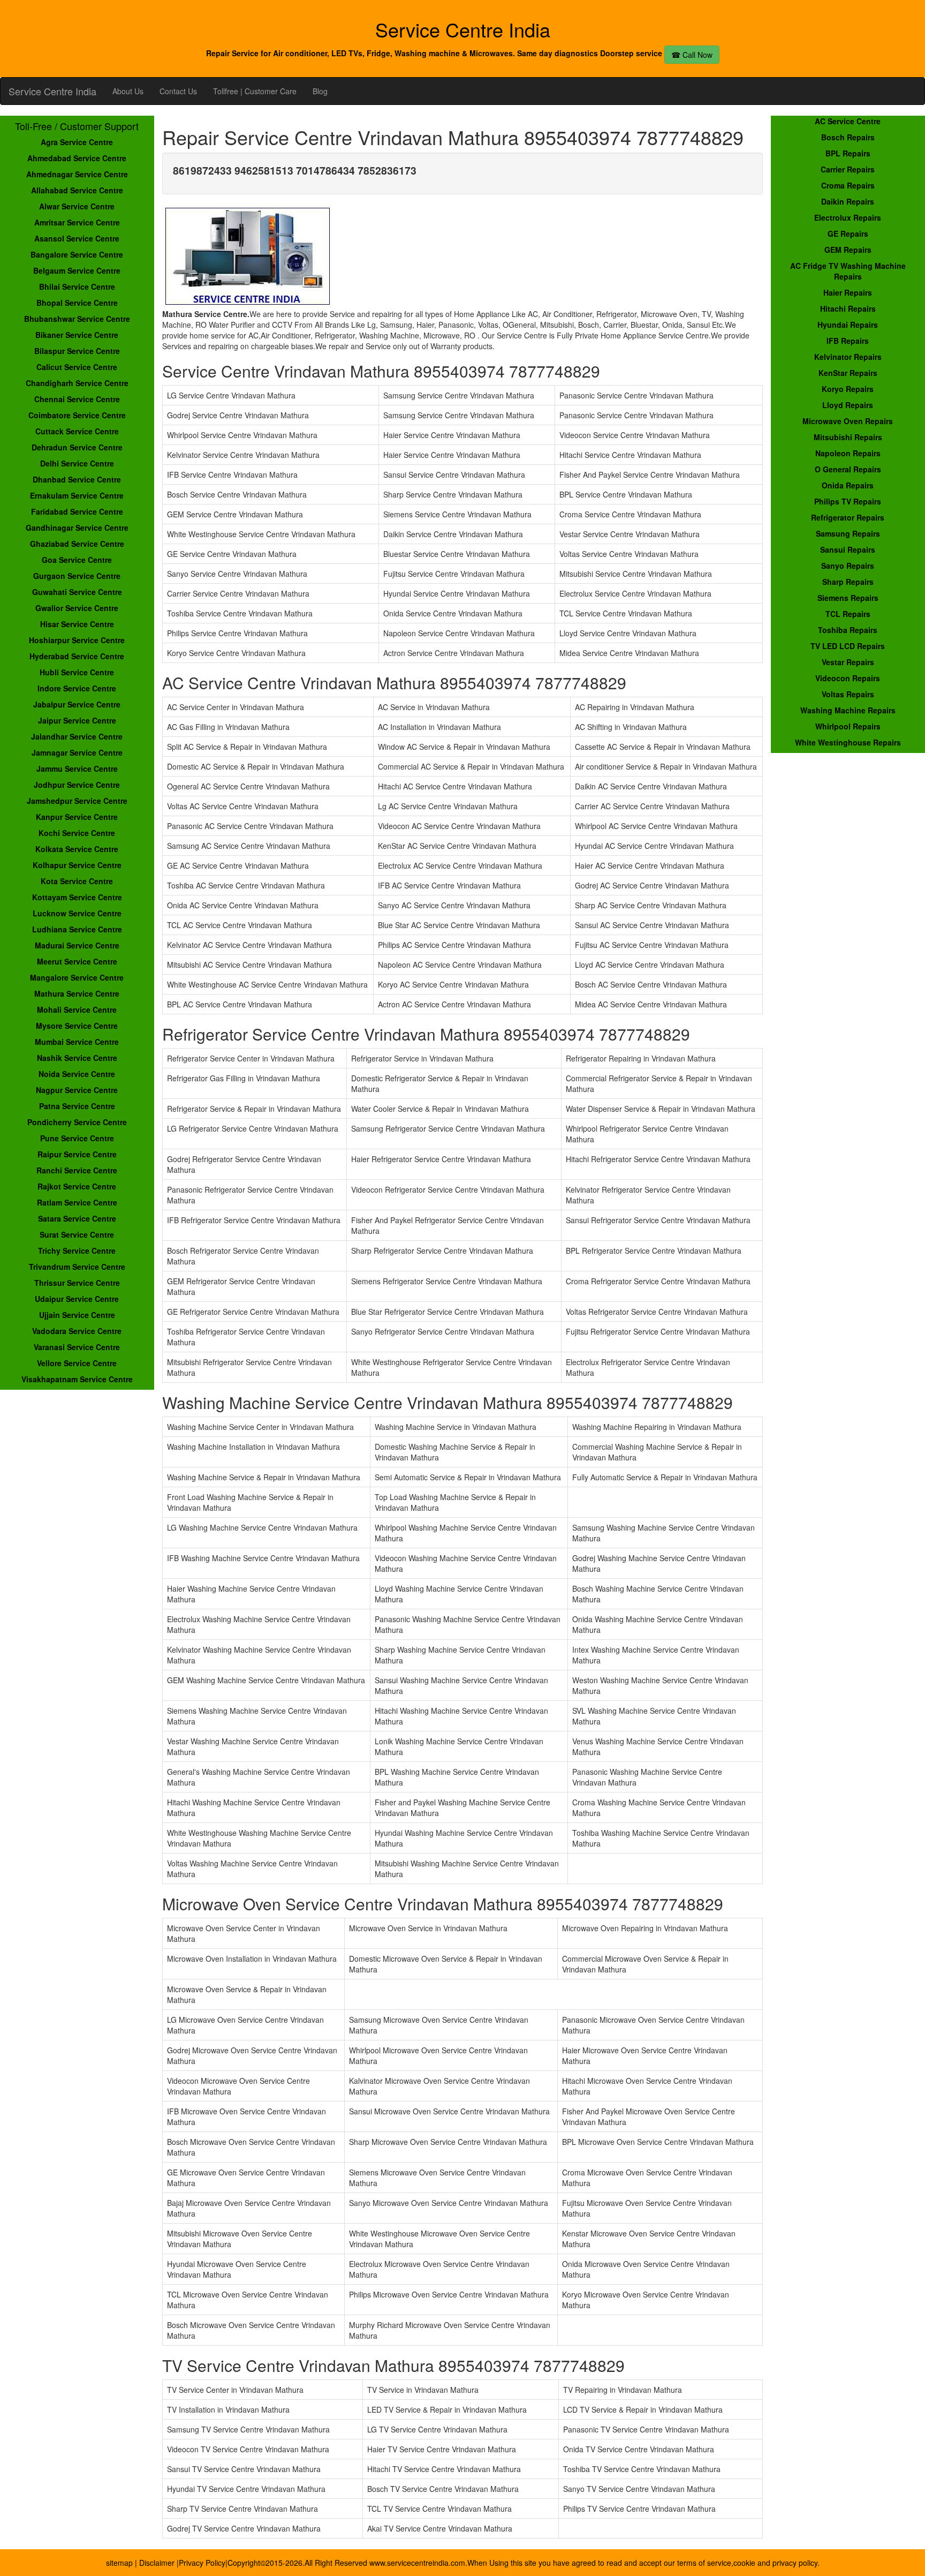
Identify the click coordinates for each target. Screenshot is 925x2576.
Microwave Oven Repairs (848, 421)
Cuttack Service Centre (77, 431)
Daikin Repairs (848, 201)
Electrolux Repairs (848, 217)
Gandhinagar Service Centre (77, 528)
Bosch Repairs (848, 137)
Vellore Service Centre (77, 1363)
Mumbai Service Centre (77, 1042)
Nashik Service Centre (77, 1058)
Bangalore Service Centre (77, 254)
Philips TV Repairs (848, 501)
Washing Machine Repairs (848, 710)
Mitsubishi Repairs (848, 437)
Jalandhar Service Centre (77, 736)
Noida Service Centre (77, 1074)
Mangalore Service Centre (77, 977)
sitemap (119, 2563)
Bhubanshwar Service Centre (77, 319)
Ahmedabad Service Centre (77, 158)
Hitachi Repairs (848, 308)
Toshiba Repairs (848, 630)
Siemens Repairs (848, 598)
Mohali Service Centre (77, 1010)
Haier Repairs (848, 292)
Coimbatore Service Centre (77, 415)
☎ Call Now (692, 55)
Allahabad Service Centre (77, 190)
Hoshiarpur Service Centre (77, 640)
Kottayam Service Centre (77, 897)
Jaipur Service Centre (77, 720)
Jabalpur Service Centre (77, 704)
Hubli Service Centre (77, 672)
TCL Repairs (848, 614)
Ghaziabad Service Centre (77, 544)
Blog (320, 91)
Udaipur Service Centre (77, 1299)
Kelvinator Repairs (848, 357)
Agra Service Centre (77, 142)
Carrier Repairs (848, 169)
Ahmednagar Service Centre (77, 174)
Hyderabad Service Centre (77, 656)
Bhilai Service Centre (77, 287)
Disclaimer (158, 2563)
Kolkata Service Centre (77, 849)
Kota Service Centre (77, 881)
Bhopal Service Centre (77, 303)
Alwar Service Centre (77, 206)
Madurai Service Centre (77, 945)
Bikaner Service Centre (77, 335)
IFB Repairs (848, 341)
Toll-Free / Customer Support (77, 126)
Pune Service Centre (77, 1138)
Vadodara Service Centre (77, 1331)
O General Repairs (848, 469)
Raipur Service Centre (77, 1154)
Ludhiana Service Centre (77, 929)
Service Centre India (52, 91)
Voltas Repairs (848, 694)
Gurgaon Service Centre (77, 576)
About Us (128, 91)
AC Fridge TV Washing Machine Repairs (848, 271)
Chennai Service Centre (77, 399)
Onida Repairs (848, 485)
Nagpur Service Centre (77, 1090)
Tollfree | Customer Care (255, 91)
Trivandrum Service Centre (77, 1267)
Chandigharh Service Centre (77, 383)
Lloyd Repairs (848, 405)
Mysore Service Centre (77, 1026)
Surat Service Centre (77, 1234)
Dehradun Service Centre (77, 447)
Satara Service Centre (77, 1218)
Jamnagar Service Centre (77, 752)
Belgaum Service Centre (77, 270)
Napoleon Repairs (848, 453)
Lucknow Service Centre (77, 913)
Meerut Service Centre (77, 961)
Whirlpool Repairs (848, 726)
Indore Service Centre (77, 688)
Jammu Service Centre (77, 769)
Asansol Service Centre (77, 238)
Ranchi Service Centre (77, 1170)
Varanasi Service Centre (77, 1347)
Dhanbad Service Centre (77, 479)
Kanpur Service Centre (77, 817)
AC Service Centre (848, 121)
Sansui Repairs (848, 549)
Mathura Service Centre (77, 993)
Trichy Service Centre (77, 1251)
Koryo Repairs (848, 389)
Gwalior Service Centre (77, 608)
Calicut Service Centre (77, 367)
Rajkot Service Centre (77, 1186)
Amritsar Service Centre (77, 222)
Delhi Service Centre (77, 463)
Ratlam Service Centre (77, 1202)
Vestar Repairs (848, 662)
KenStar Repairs (848, 373)
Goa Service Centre (77, 560)
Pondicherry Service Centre (77, 1122)
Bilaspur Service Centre (77, 351)
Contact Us (178, 91)
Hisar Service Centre (77, 624)
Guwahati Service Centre (77, 592)
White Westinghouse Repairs (848, 742)
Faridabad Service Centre (77, 511)
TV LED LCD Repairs (848, 646)
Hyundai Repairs (848, 325)
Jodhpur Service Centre (77, 785)
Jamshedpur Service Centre (77, 801)
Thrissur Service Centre (77, 1283)
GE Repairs (848, 234)
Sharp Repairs (848, 582)
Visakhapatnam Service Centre (77, 1379)
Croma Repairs (848, 185)
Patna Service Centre (77, 1106)
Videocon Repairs (848, 678)
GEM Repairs (848, 250)
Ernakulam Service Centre (77, 495)
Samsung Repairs (848, 533)
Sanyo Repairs (848, 566)
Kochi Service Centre (77, 833)
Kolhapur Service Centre (77, 865)
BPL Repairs (848, 153)
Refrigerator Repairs (848, 517)
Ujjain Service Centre (77, 1315)
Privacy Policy (202, 2563)
